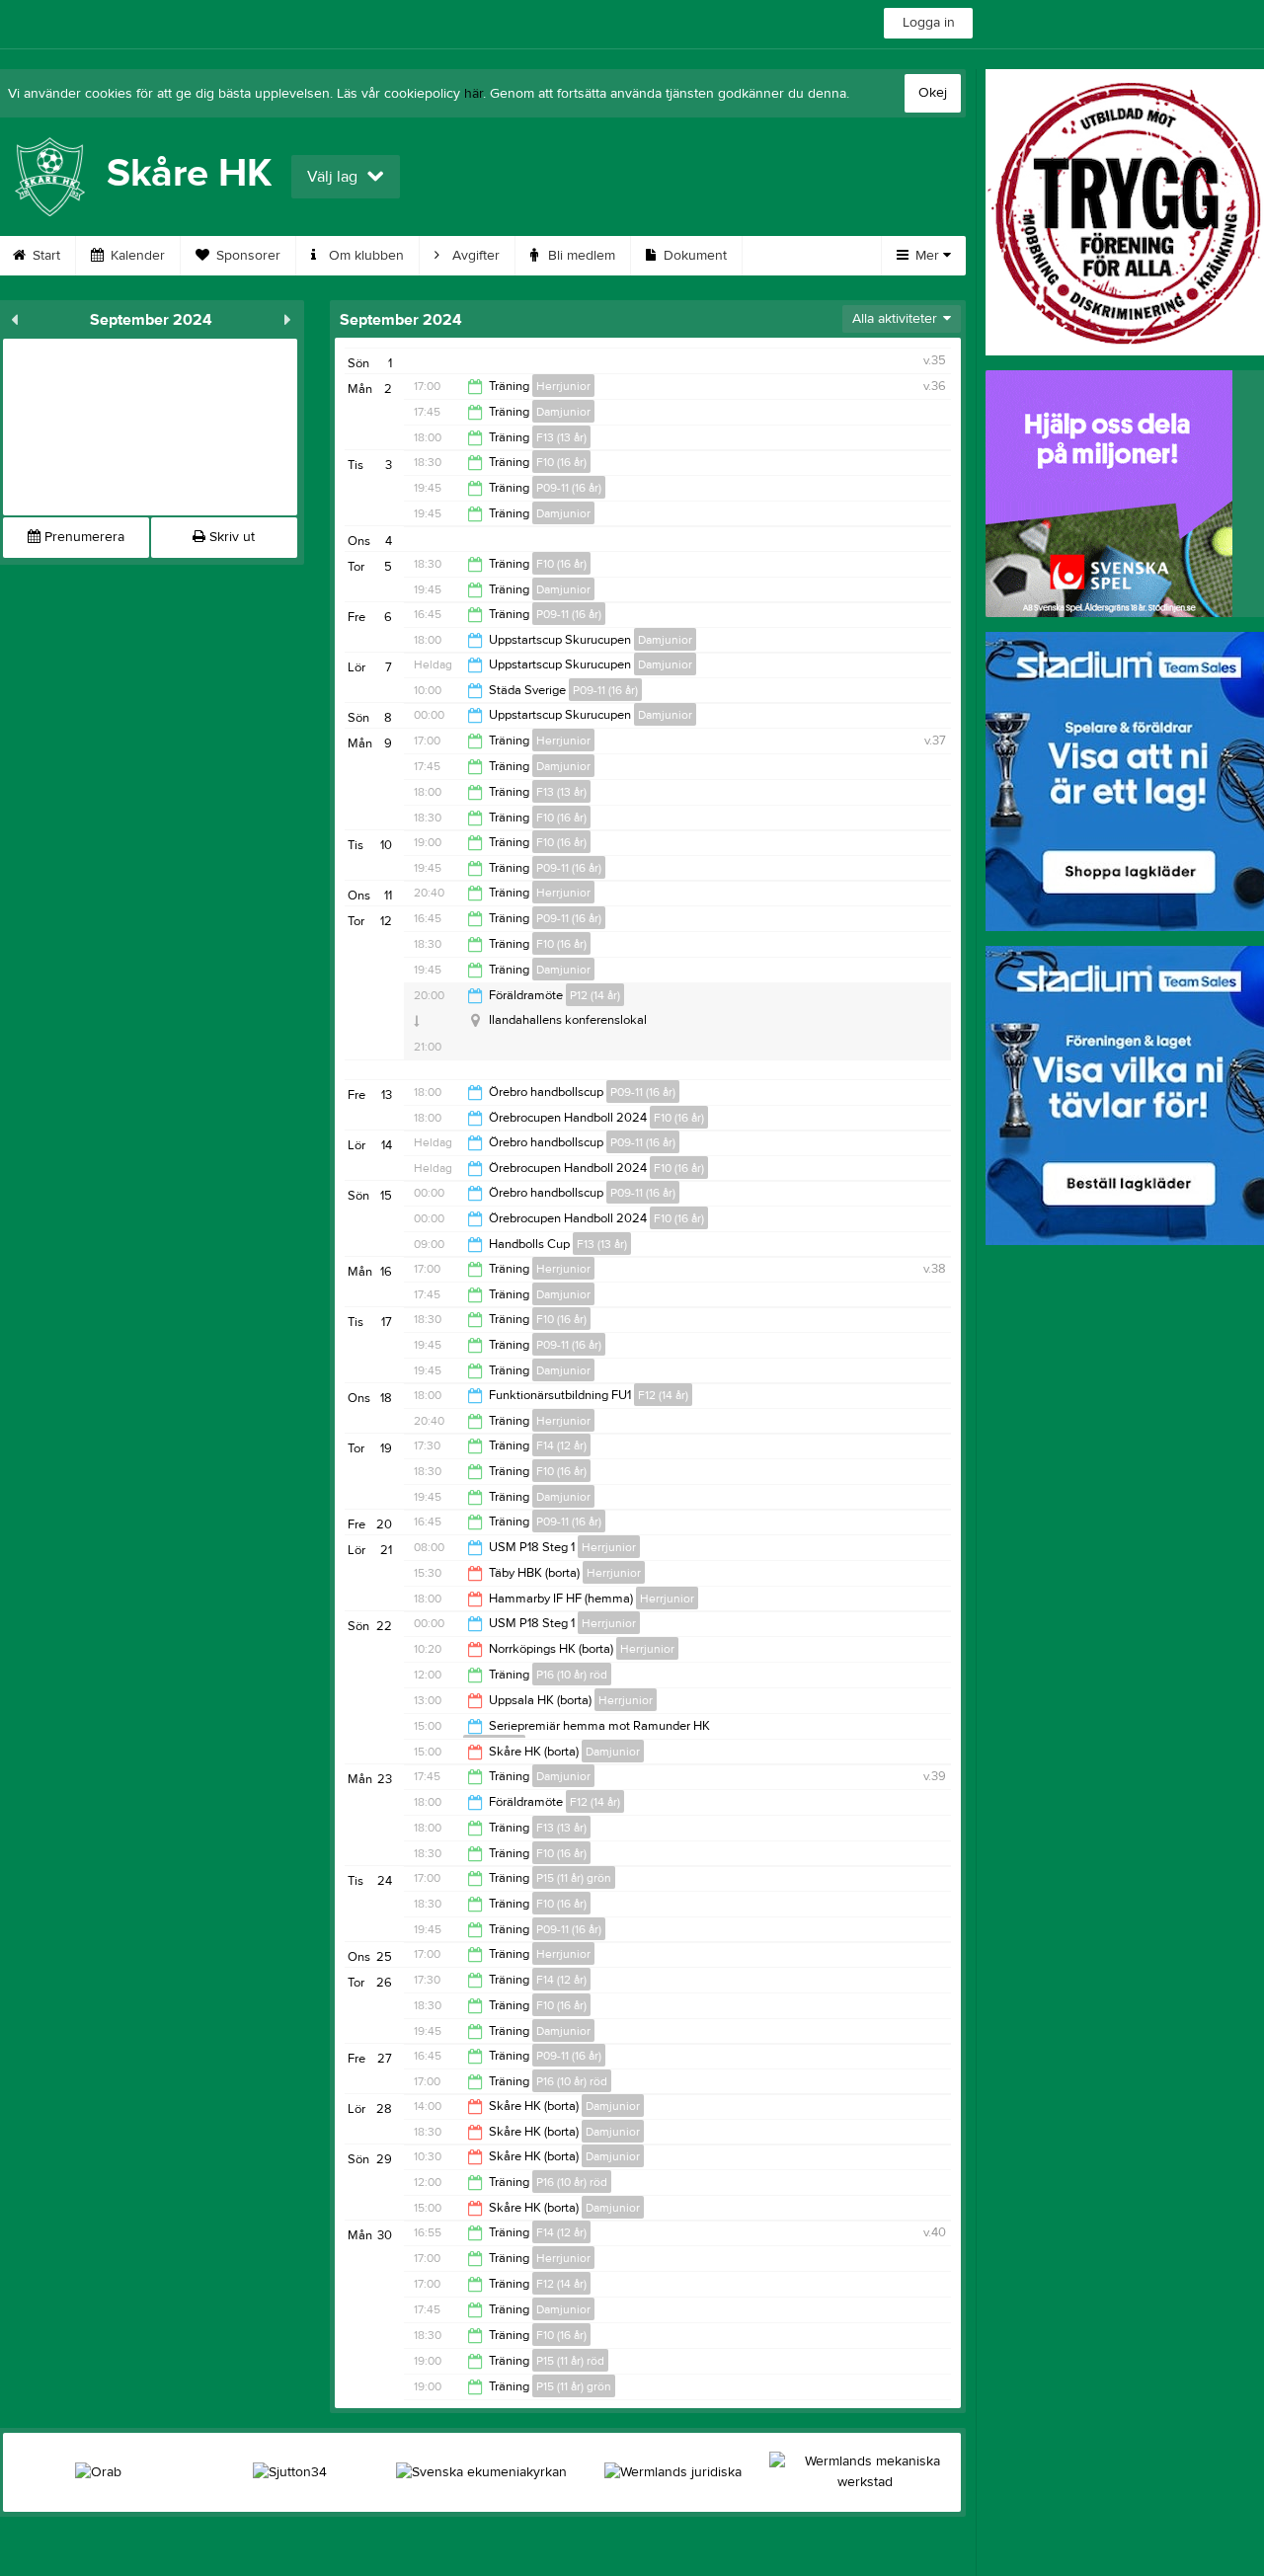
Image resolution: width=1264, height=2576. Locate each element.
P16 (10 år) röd (572, 1675)
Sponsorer (246, 256)
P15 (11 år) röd (570, 2361)
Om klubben (364, 256)
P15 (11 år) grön (574, 1878)
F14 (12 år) (561, 1445)
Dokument (693, 256)
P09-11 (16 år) (569, 488)
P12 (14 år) (595, 995)
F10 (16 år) (561, 462)
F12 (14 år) (663, 1395)
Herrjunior (563, 386)
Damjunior (563, 412)
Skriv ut (230, 537)
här (474, 94)
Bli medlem (580, 256)
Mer (927, 256)
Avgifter (474, 256)
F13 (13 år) (561, 437)
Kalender (136, 256)
